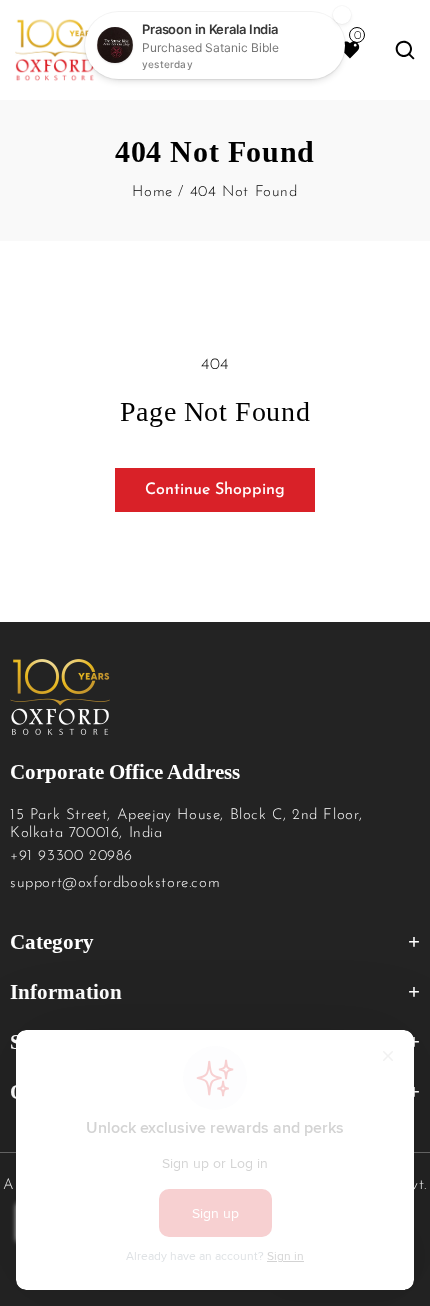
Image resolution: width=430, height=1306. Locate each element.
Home (152, 192)
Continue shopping (215, 490)
